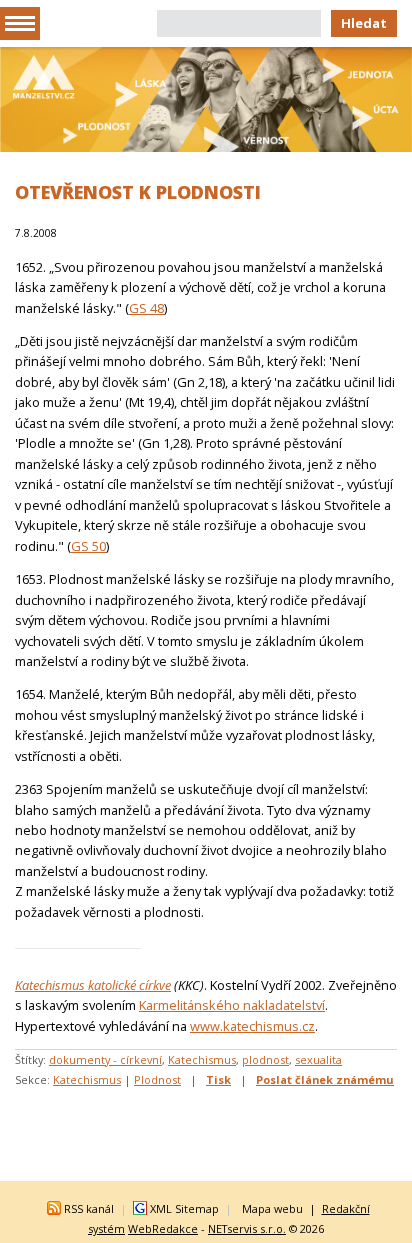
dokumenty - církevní (105, 1059)
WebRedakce (163, 1228)
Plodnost (157, 1079)
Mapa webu (272, 1208)
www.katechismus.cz (252, 1026)
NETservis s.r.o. (247, 1228)
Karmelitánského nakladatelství (232, 1005)
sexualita (318, 1059)
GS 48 (146, 308)
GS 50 (88, 546)
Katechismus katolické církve (93, 985)
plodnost (265, 1059)
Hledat (364, 23)
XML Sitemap (184, 1208)
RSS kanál (89, 1208)
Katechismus (202, 1059)
